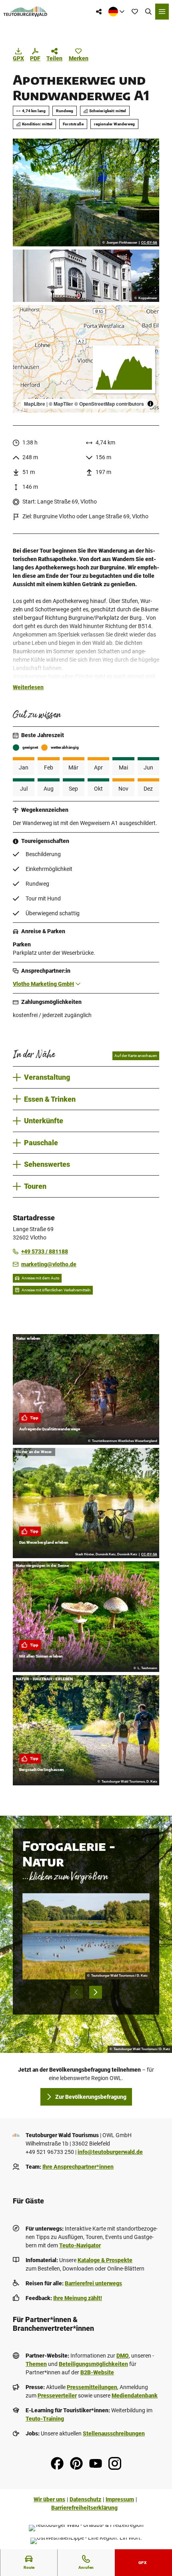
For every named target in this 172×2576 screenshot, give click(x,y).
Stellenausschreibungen (114, 2433)
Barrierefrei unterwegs (93, 2283)
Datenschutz (85, 2499)
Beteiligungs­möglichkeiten (93, 2364)
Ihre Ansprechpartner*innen (78, 2167)
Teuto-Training (45, 2419)
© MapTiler (61, 404)
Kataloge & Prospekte (105, 2260)
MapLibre (35, 404)
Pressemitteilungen (92, 2387)
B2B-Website (97, 2372)
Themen (36, 2364)
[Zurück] (76, 1992)
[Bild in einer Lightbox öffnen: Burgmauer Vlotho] (86, 192)
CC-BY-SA (149, 243)
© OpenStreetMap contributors (109, 404)
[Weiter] (96, 1992)
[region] (86, 359)
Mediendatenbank (135, 2396)
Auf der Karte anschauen (136, 1056)
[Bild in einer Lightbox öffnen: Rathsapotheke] (86, 276)
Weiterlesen (28, 687)
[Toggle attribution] (150, 404)
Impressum (120, 2499)
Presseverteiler (57, 2396)
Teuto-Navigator (80, 2245)
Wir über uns (49, 2499)
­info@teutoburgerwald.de (110, 2152)
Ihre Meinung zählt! (78, 2298)
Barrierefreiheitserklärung (84, 2508)
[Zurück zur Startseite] (25, 12)
